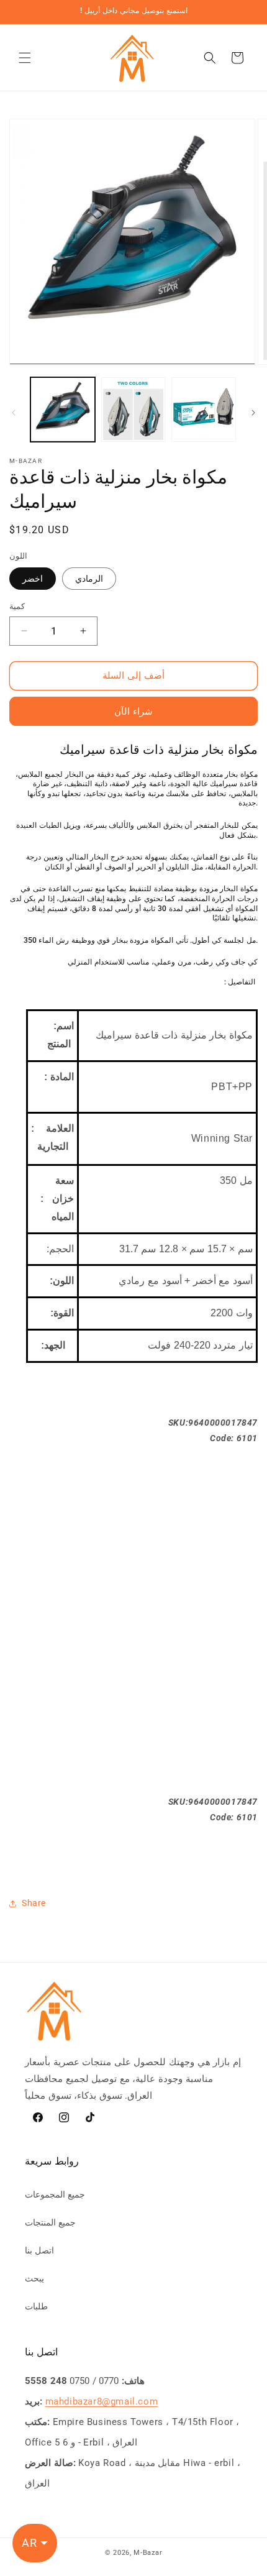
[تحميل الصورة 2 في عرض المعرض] (133, 410)
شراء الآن (133, 712)
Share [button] (34, 1903)
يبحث (34, 2278)
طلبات (36, 2306)
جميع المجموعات (55, 2194)
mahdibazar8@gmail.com (102, 2401)
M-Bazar (148, 2553)
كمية (17, 606)
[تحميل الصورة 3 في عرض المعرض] (204, 410)
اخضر (33, 579)
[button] (25, 58)
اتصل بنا (39, 2250)
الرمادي (89, 579)
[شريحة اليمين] (253, 413)
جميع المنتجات (50, 2222)
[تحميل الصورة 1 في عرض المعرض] (63, 410)
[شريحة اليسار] (14, 413)
